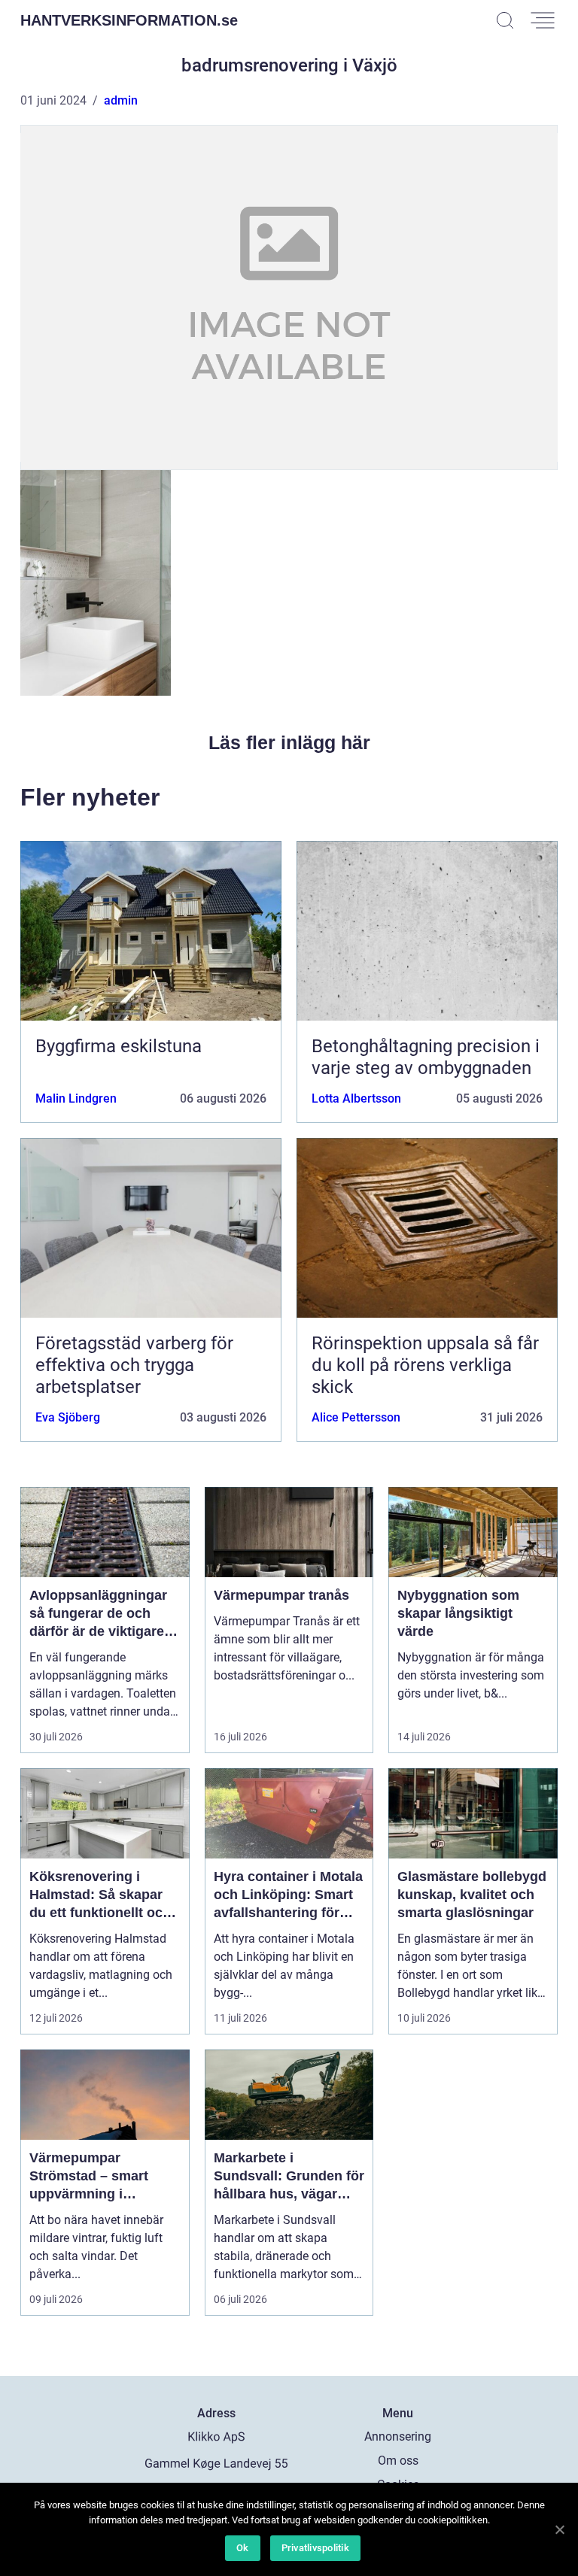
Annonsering (398, 2436)
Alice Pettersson (356, 1417)
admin (121, 100)
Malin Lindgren (76, 1098)
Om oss (398, 2461)
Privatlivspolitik (315, 2548)
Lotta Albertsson (356, 1098)
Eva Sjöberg (68, 1417)
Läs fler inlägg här (289, 742)
